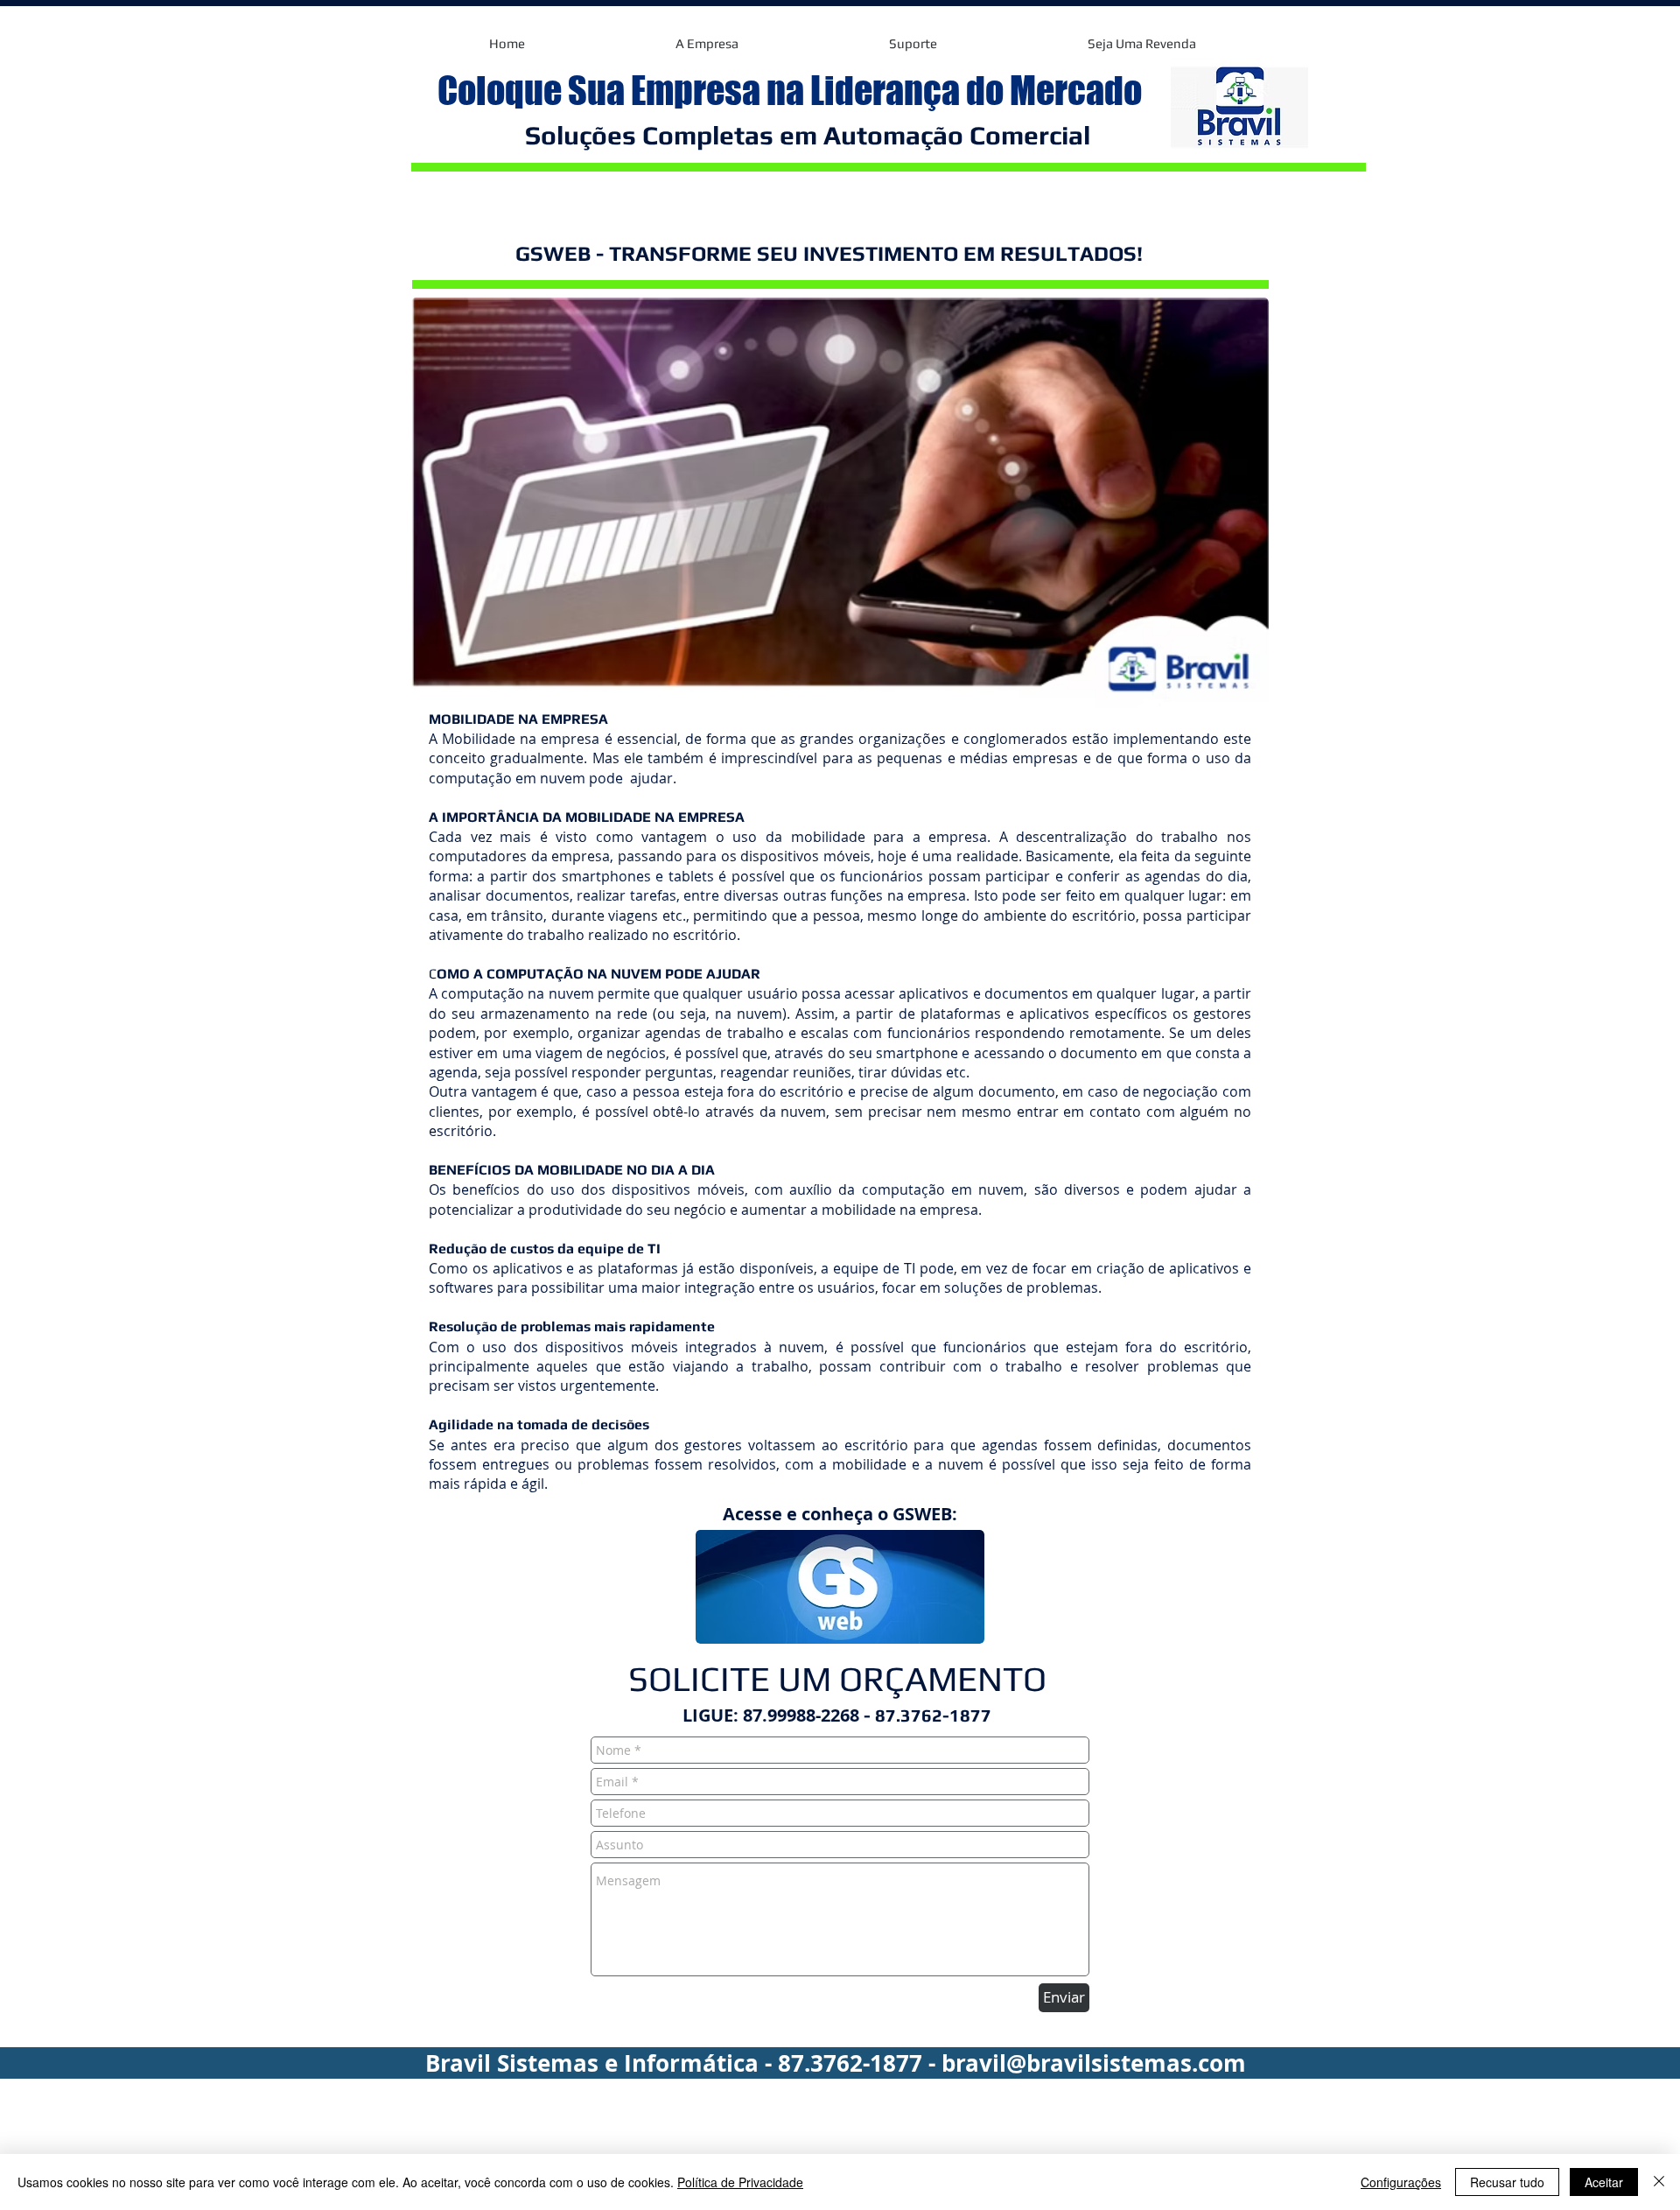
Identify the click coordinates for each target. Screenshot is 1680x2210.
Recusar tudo (1507, 2182)
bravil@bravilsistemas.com (1094, 2063)
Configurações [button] (1401, 2182)
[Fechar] (1659, 2182)
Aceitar (1604, 2182)
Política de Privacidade (740, 2182)
